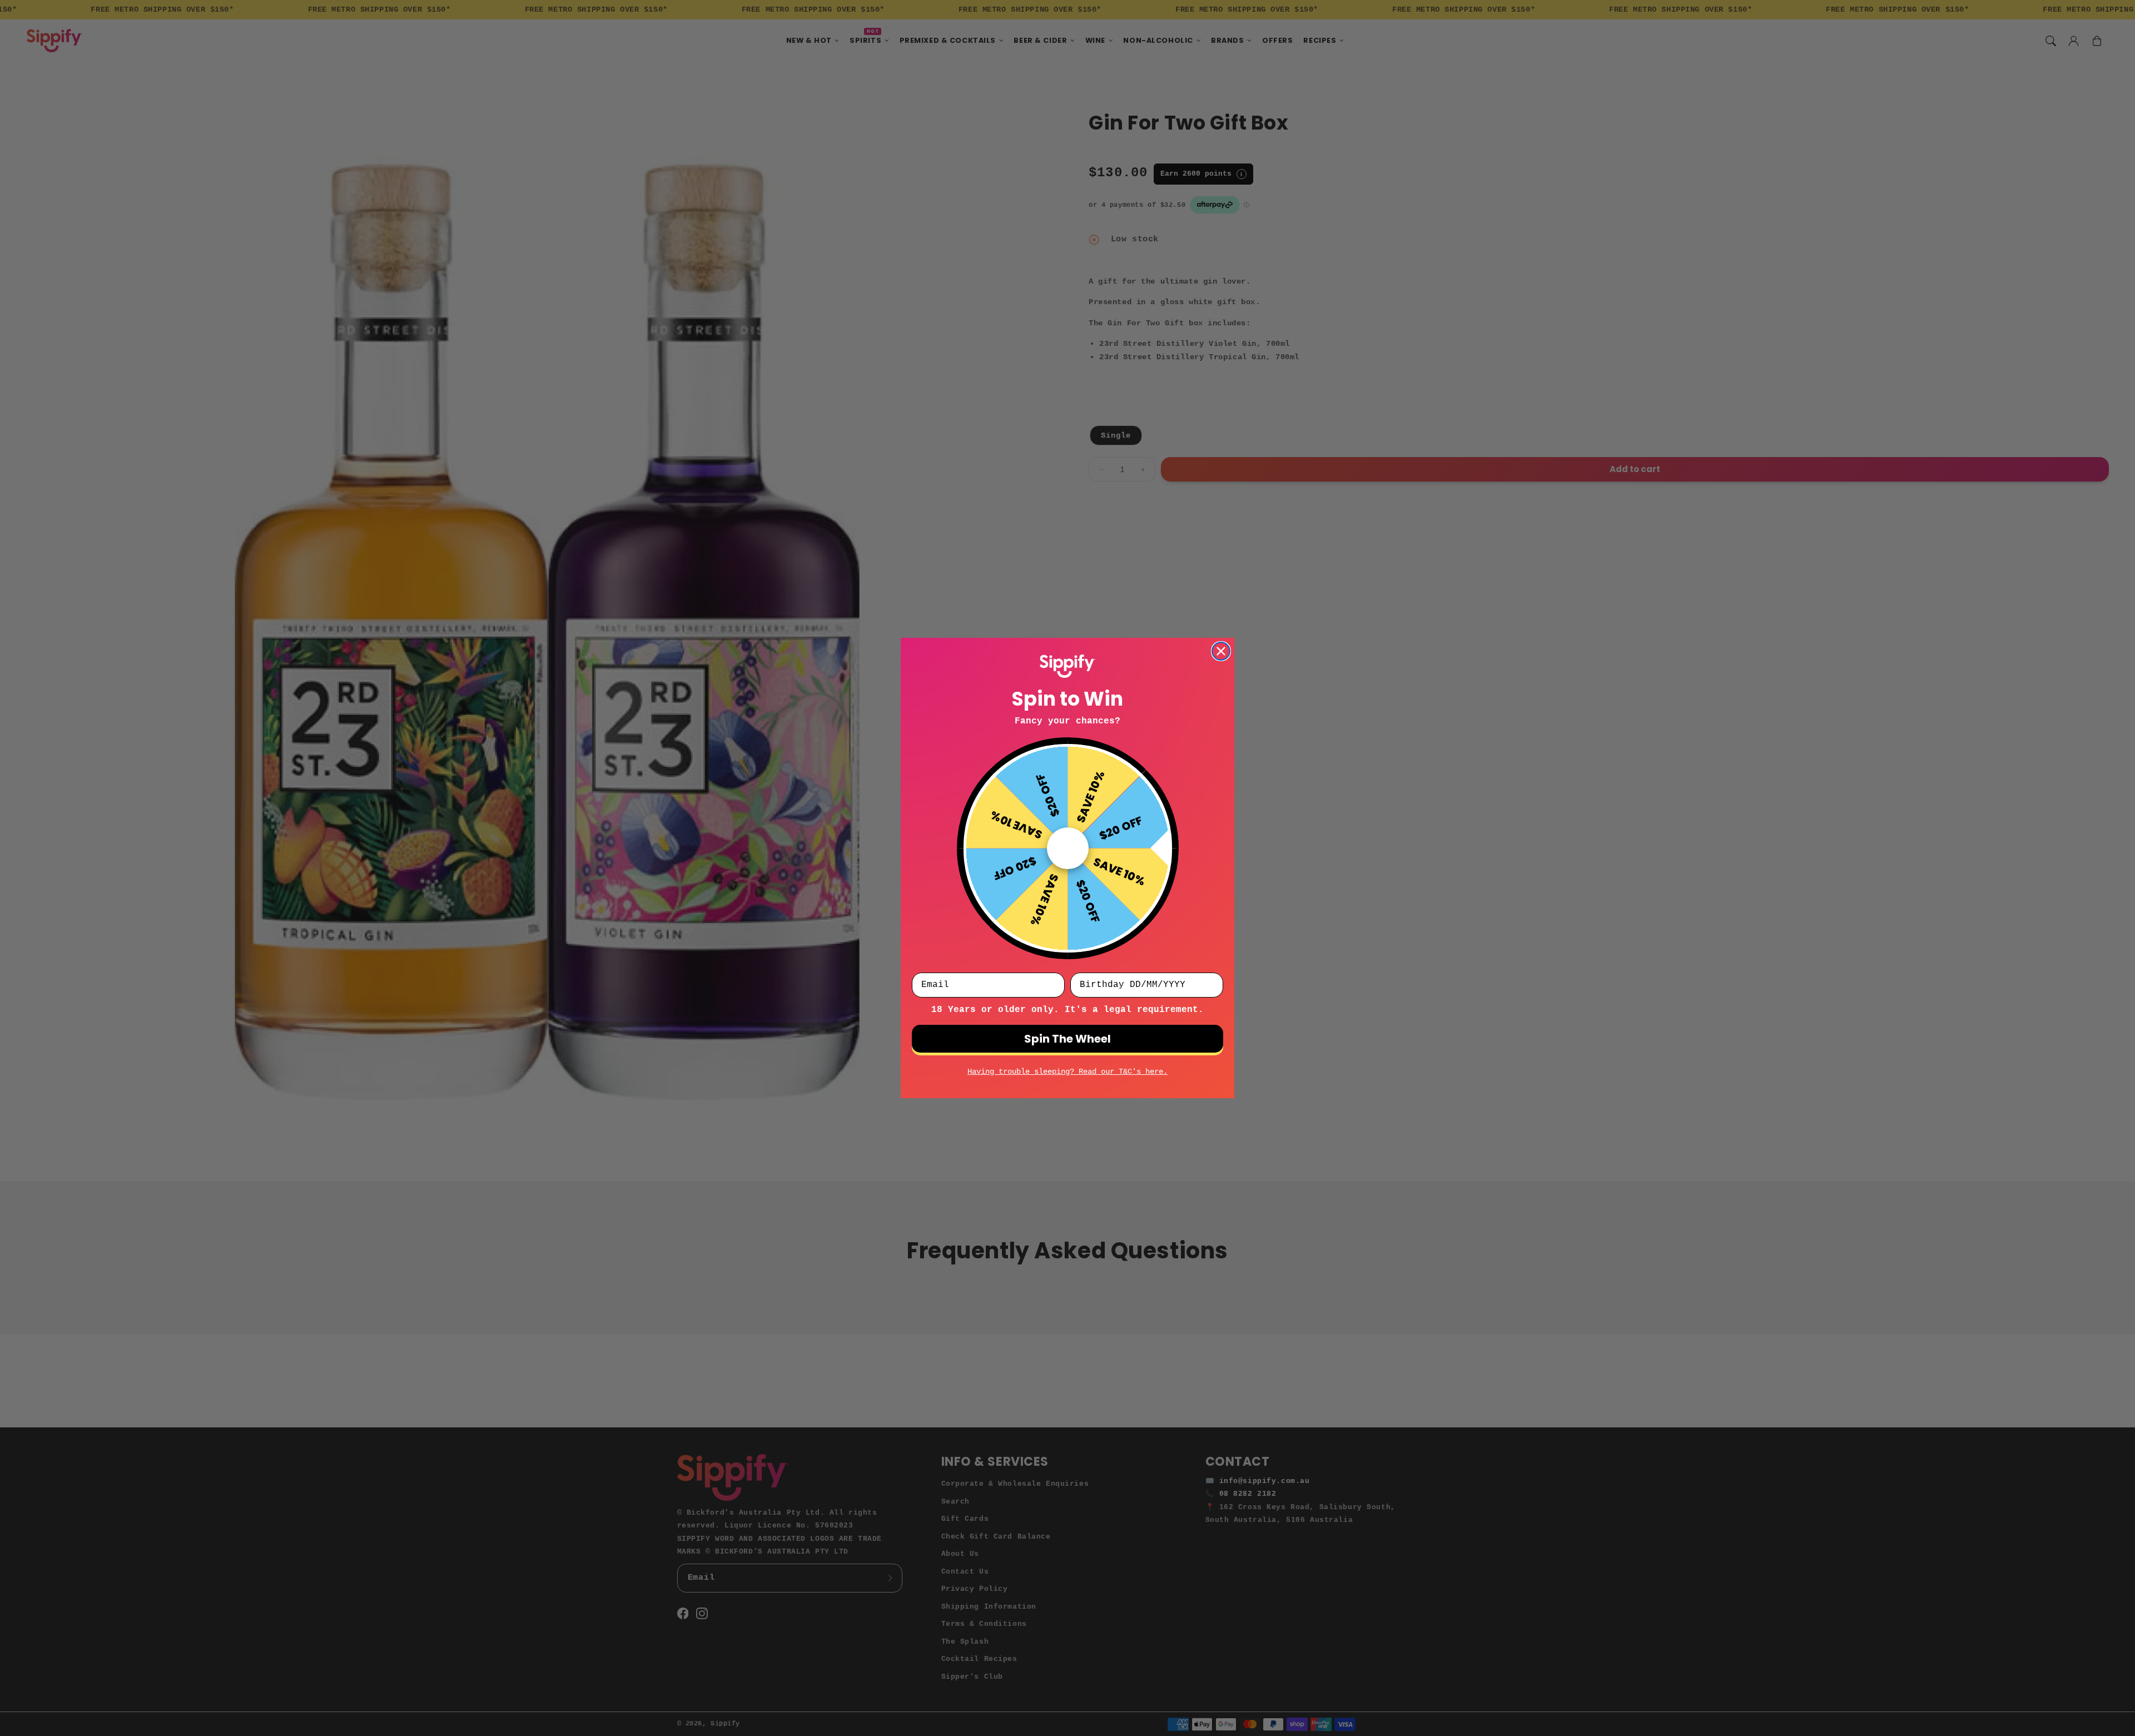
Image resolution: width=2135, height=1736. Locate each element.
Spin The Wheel (1067, 1039)
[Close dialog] (1221, 651)
